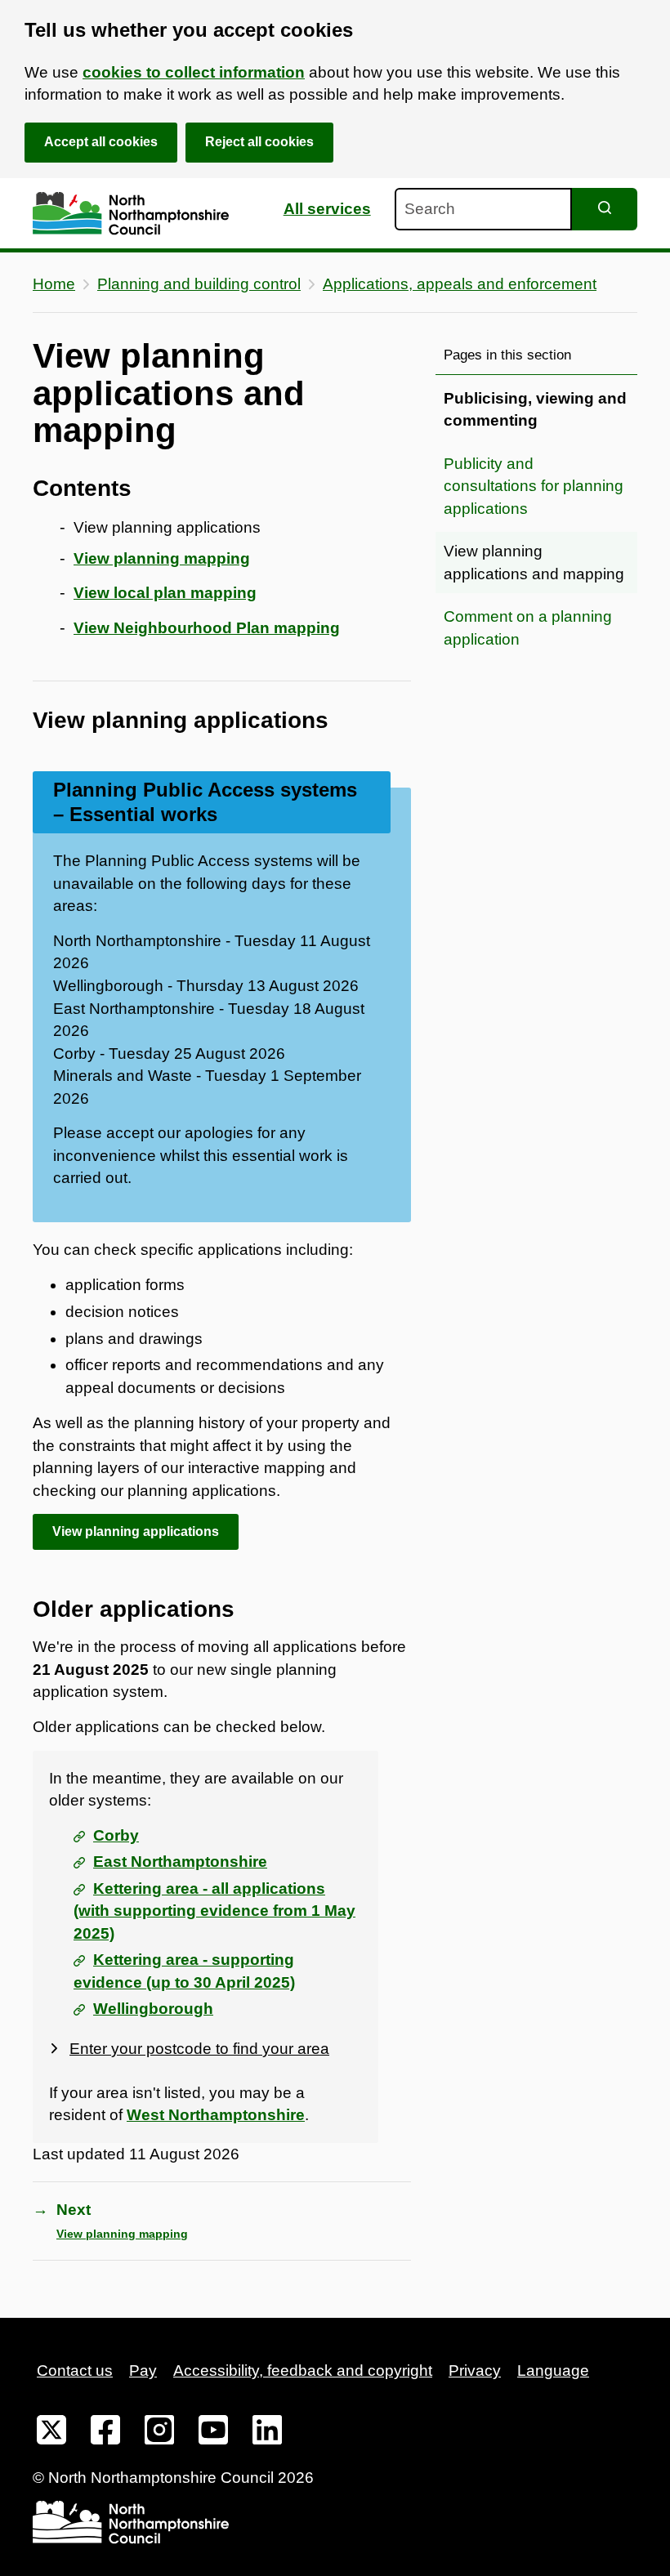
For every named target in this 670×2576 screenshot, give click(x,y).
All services (327, 209)
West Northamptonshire (216, 2115)
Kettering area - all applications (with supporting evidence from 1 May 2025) (214, 1911)
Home (54, 284)
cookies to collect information (194, 72)
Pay (143, 2371)
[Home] (131, 214)
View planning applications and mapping (534, 563)
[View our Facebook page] (105, 2433)
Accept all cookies (101, 142)
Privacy (475, 2371)
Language (553, 2371)
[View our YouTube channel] (213, 2433)
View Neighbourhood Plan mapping (207, 628)
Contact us (75, 2371)
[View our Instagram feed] (159, 2433)
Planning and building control (199, 284)
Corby (116, 1835)
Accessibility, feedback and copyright (303, 2371)
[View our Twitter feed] (51, 2433)
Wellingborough (153, 2009)
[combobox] (483, 209)
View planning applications (136, 1531)
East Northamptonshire (180, 1862)
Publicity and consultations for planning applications (534, 486)
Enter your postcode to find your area (199, 2049)
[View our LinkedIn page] (267, 2433)
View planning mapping (162, 558)
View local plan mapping (165, 593)
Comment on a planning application (528, 628)
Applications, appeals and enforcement (460, 284)
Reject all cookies (259, 142)
